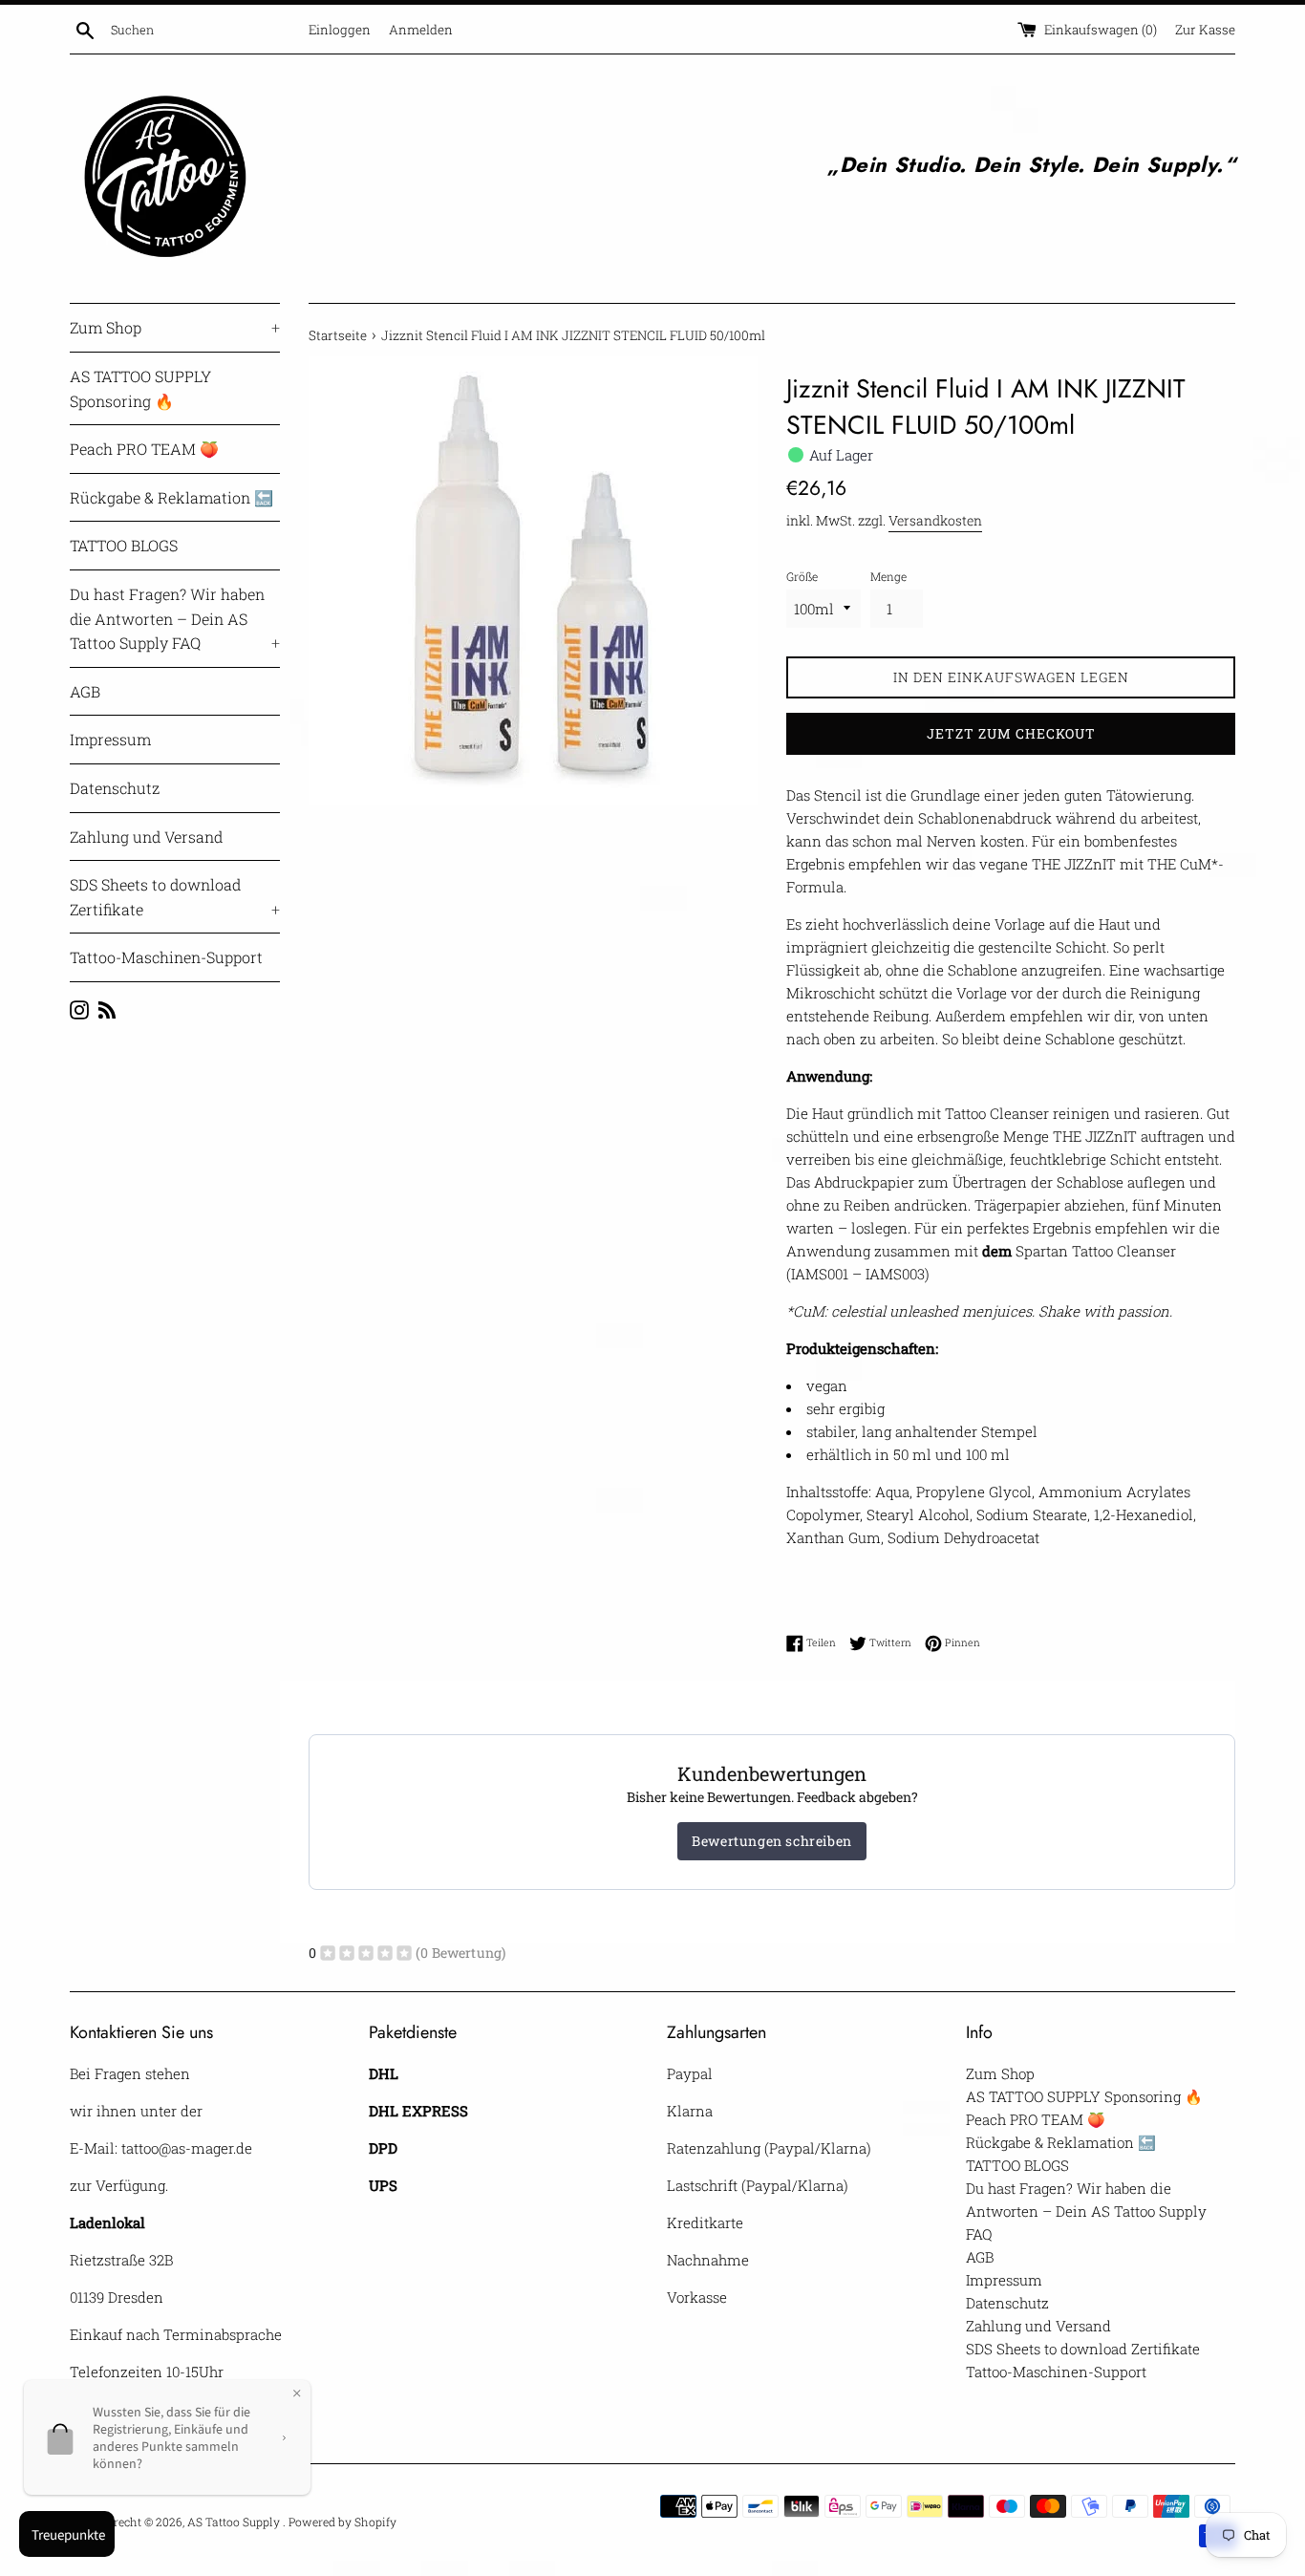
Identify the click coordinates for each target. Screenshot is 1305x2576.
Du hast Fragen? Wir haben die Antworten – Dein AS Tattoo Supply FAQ (175, 618)
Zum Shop (175, 327)
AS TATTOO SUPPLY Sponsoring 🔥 (140, 388)
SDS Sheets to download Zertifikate (175, 897)
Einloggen (340, 30)
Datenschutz (115, 788)
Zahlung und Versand (146, 837)
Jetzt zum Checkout (1011, 733)
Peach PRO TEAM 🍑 (144, 449)
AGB (85, 691)
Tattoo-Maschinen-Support (166, 957)
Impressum (110, 739)
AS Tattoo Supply (235, 2522)
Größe (802, 576)
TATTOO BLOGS (124, 545)
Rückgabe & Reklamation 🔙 (171, 497)
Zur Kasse (1205, 30)
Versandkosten (935, 520)
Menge (888, 576)
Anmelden (421, 30)
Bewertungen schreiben (772, 1841)
